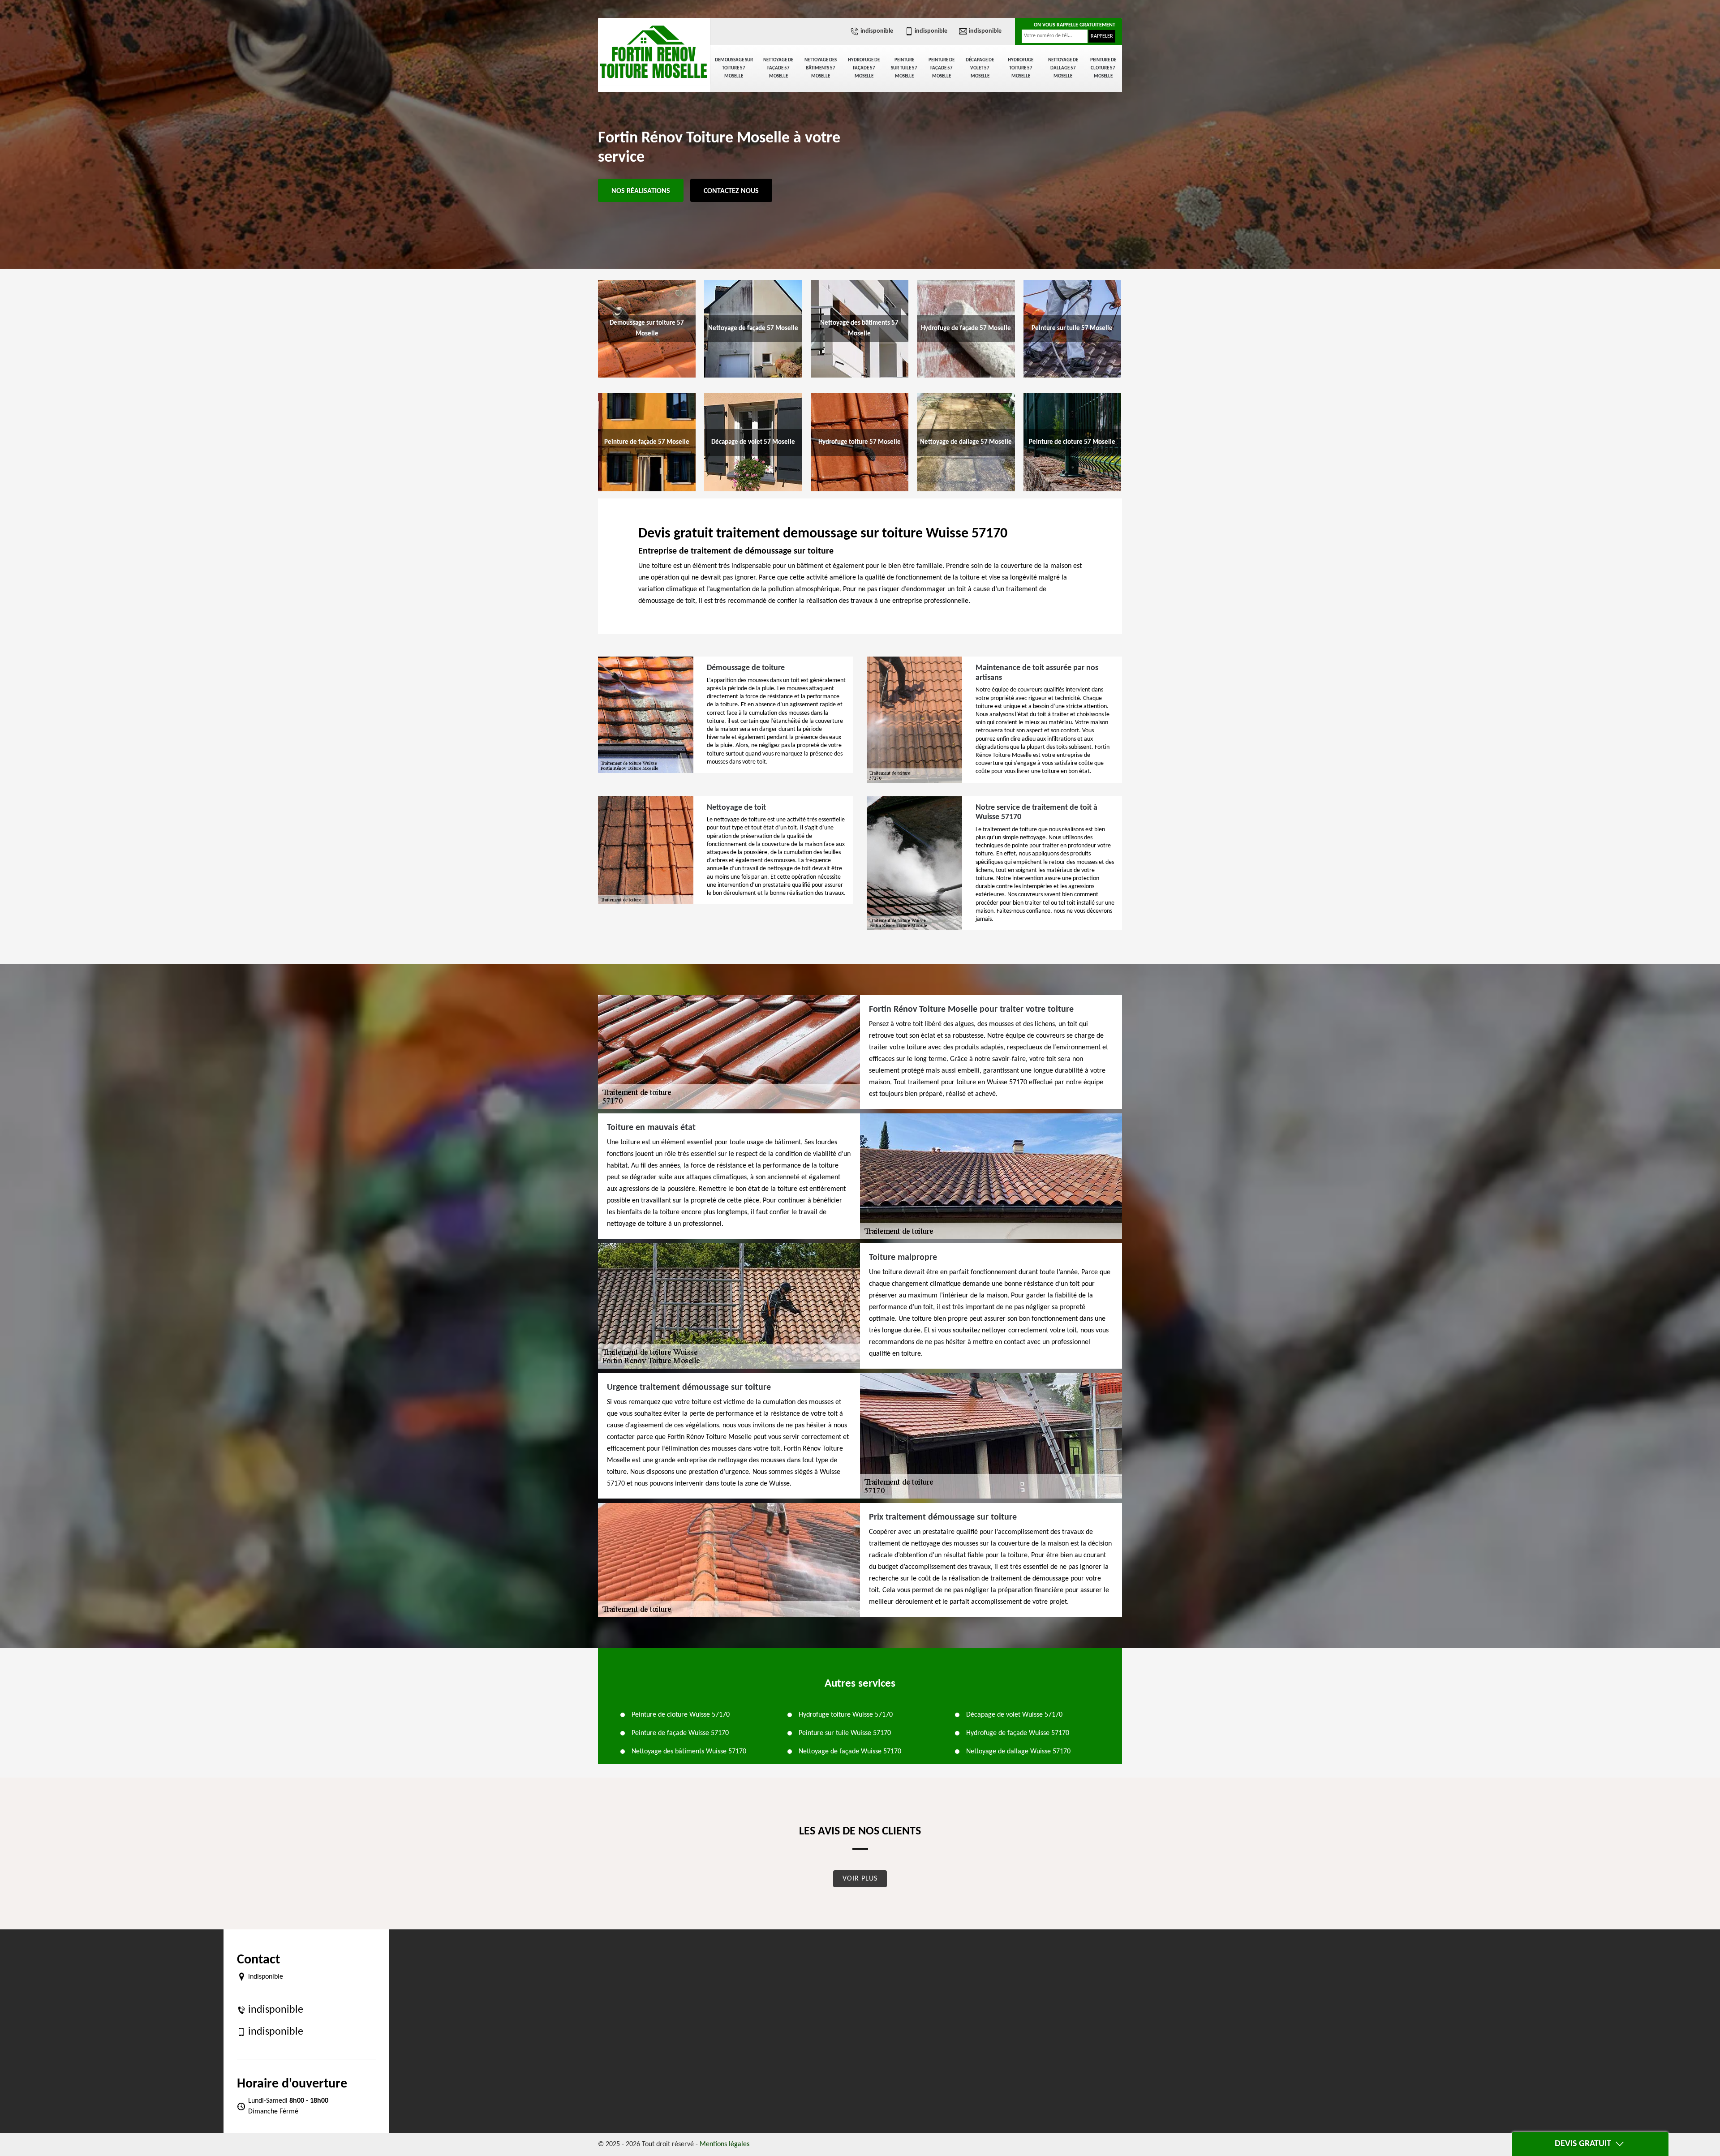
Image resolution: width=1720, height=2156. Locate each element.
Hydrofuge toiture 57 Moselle (1021, 68)
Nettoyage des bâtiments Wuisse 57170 (689, 1752)
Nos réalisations (641, 191)
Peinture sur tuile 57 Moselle (904, 68)
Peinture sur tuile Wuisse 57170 (845, 1733)
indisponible (877, 31)
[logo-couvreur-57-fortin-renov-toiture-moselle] (654, 52)
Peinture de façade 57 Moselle (942, 68)
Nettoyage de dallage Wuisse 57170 (1018, 1752)
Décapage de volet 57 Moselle (980, 68)
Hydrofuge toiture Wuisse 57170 (846, 1715)
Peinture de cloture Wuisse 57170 (681, 1715)
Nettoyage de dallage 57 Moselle (1063, 68)
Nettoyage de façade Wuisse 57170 (850, 1752)
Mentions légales (725, 2144)
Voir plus (860, 1879)
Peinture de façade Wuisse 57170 (680, 1733)
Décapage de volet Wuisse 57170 (1014, 1715)
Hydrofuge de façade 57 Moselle (864, 68)
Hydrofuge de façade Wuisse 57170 (1018, 1733)
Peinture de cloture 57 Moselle (1103, 68)
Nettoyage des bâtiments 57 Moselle (821, 68)
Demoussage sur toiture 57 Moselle (734, 68)
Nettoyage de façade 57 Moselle (778, 68)
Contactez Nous (731, 191)
